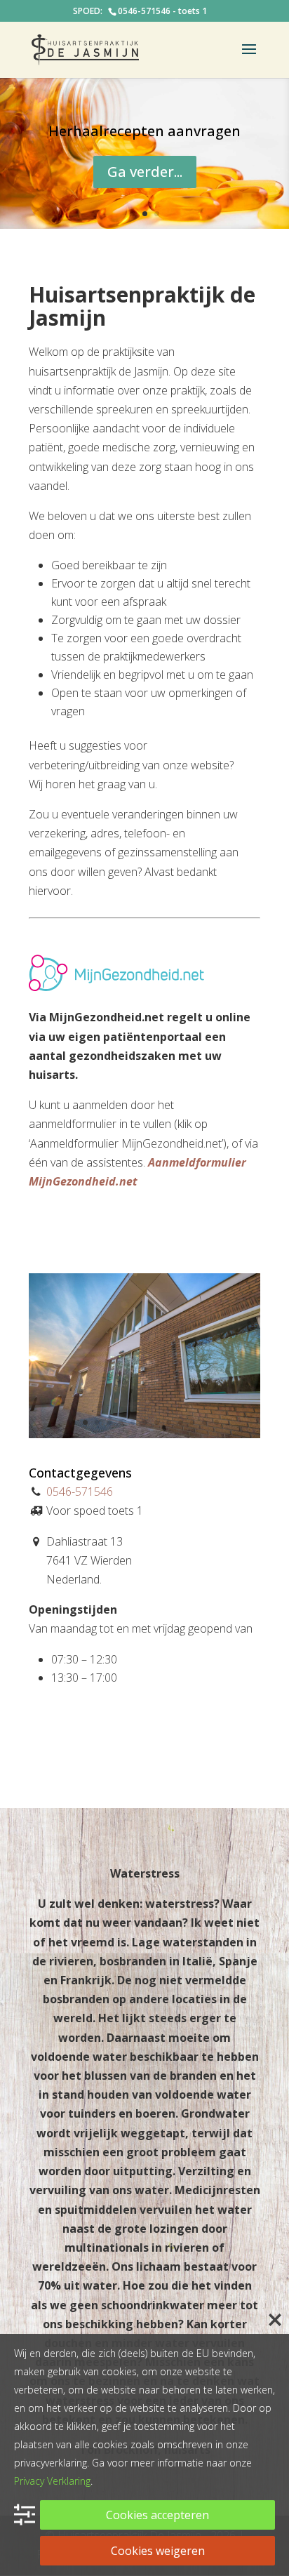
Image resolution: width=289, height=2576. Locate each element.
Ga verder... (145, 172)
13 (216, 1422)
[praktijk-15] (144, 1434)
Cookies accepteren (157, 2515)
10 (181, 1422)
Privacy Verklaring (52, 2481)
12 (204, 1422)
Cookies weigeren (158, 2551)
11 (193, 1422)
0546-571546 (80, 1492)
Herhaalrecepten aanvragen (144, 131)
